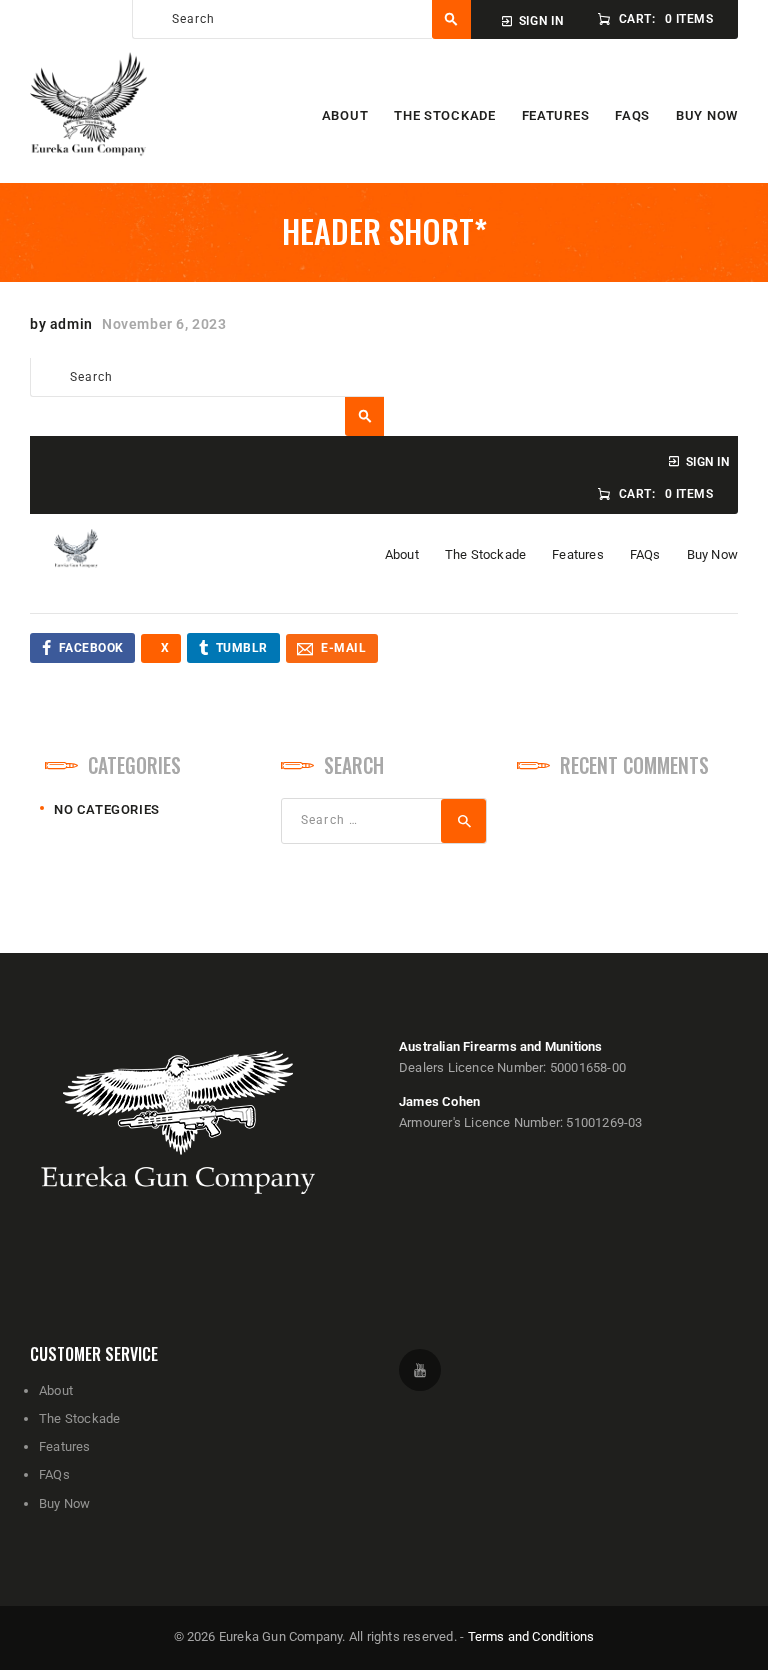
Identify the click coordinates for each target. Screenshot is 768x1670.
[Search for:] (384, 819)
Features (65, 1446)
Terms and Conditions (531, 1636)
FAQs (54, 1474)
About (56, 1390)
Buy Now (64, 1503)
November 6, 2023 (164, 324)
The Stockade (79, 1418)
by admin (63, 324)
